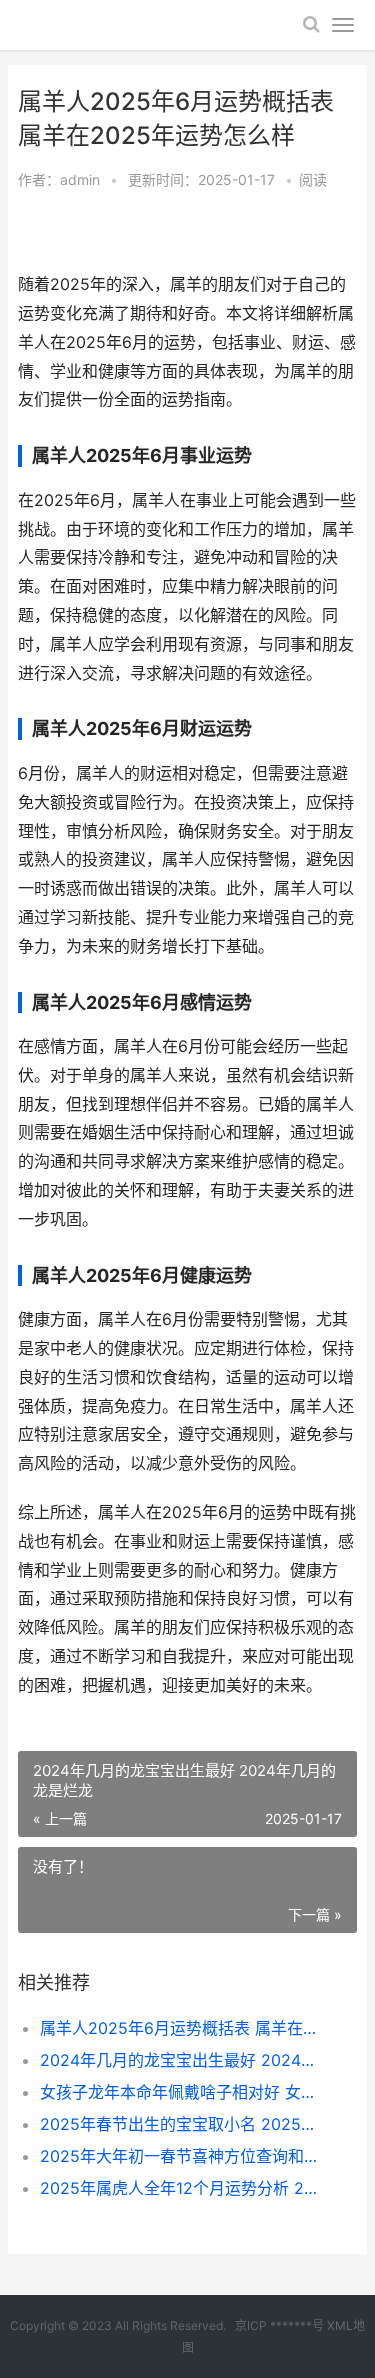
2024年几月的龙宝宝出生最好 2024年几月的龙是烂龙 (182, 2060)
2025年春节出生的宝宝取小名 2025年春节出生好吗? (182, 2124)
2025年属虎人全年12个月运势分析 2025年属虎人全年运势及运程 (182, 2188)
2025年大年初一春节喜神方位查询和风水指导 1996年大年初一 (182, 2156)
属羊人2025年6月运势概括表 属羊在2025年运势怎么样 (182, 2028)
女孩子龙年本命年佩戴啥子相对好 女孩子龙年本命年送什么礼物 (182, 2092)
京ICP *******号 (279, 2325)
